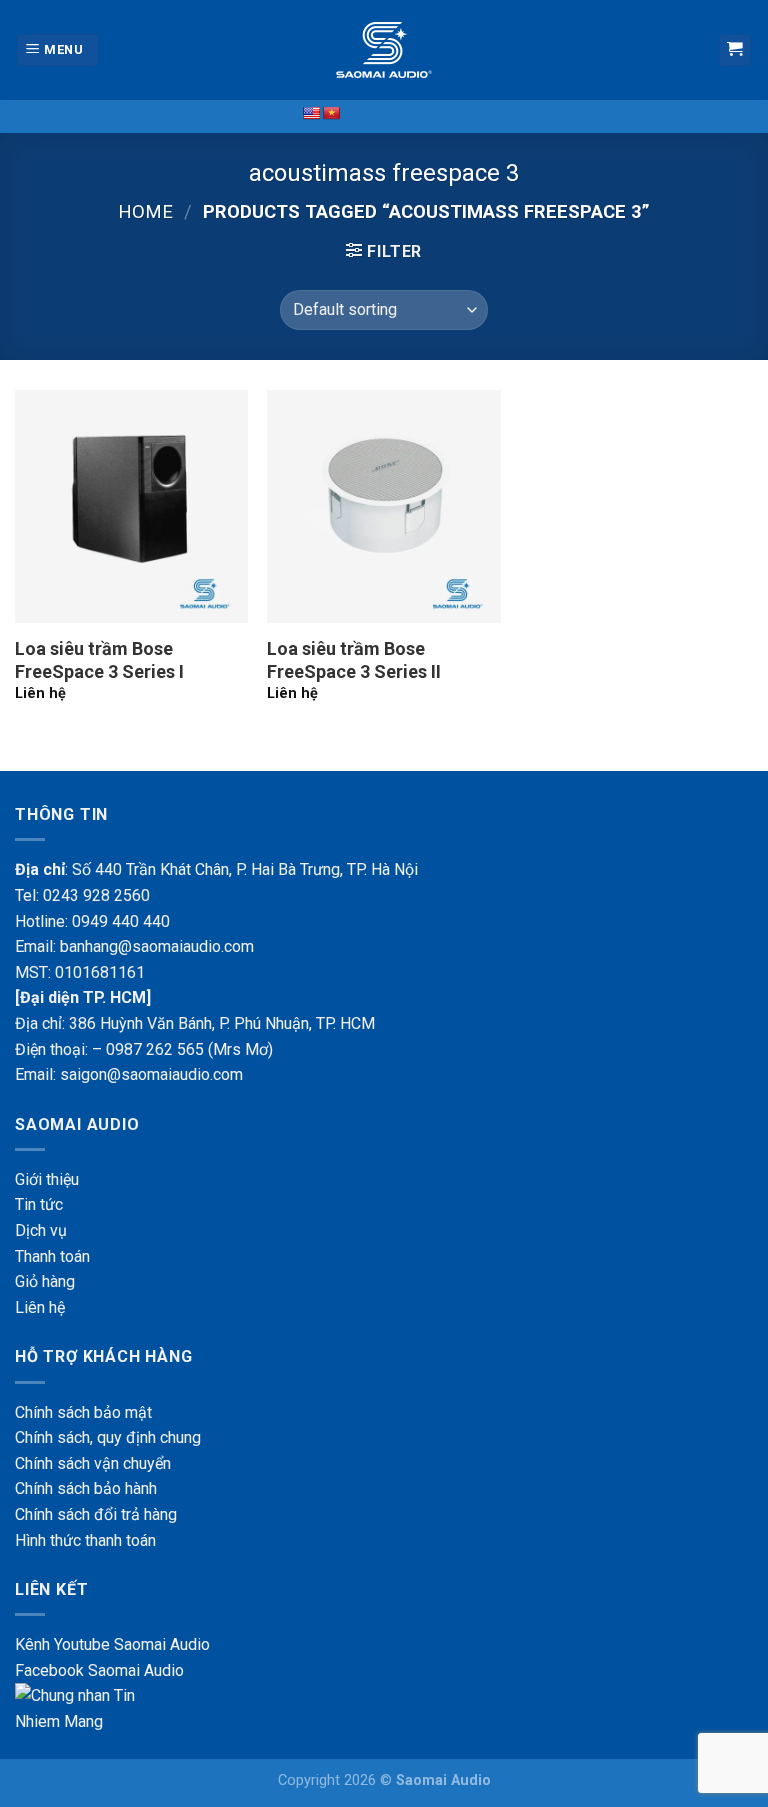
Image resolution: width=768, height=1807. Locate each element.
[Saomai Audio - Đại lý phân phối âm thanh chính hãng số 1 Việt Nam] (384, 50)
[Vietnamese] (331, 113)
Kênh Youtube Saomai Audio (112, 1644)
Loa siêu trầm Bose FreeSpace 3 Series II (354, 660)
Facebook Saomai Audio (99, 1670)
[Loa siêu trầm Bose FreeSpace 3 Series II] (383, 506)
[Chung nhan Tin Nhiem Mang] (90, 1707)
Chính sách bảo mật (83, 1412)
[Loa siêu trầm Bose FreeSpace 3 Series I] (131, 506)
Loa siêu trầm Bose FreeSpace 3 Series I (99, 660)
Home (145, 211)
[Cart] (735, 50)
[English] (311, 113)
